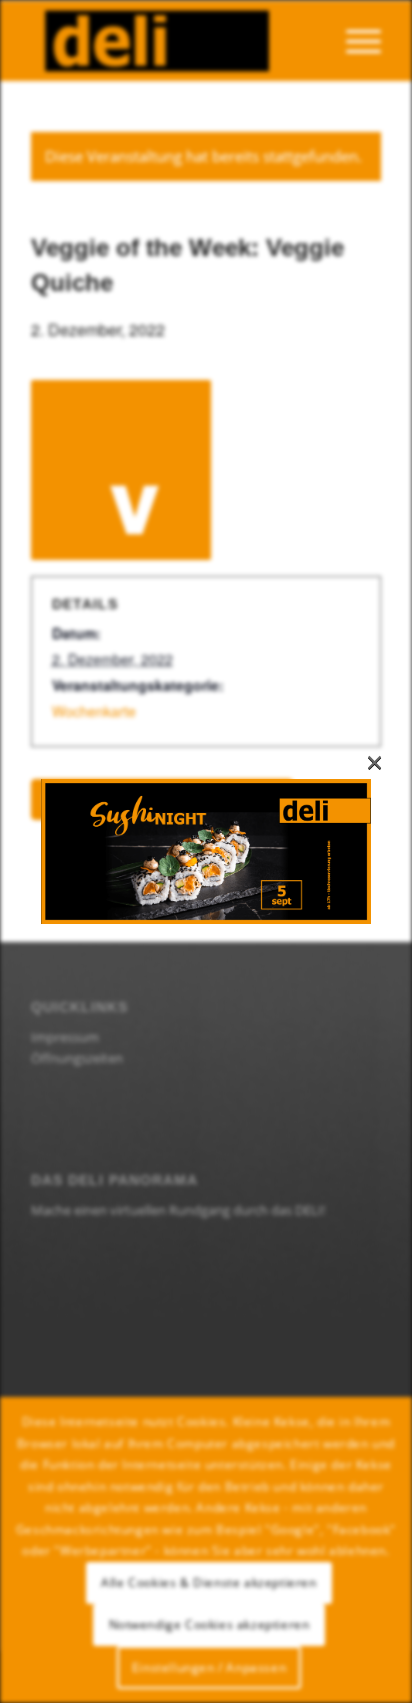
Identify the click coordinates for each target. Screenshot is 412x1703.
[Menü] (353, 41)
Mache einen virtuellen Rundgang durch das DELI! (178, 1210)
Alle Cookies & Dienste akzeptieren (208, 1582)
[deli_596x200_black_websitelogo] (171, 41)
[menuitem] (353, 41)
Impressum (65, 1037)
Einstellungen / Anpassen (209, 1667)
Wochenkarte (94, 711)
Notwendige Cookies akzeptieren (209, 1624)
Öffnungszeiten (77, 1058)
